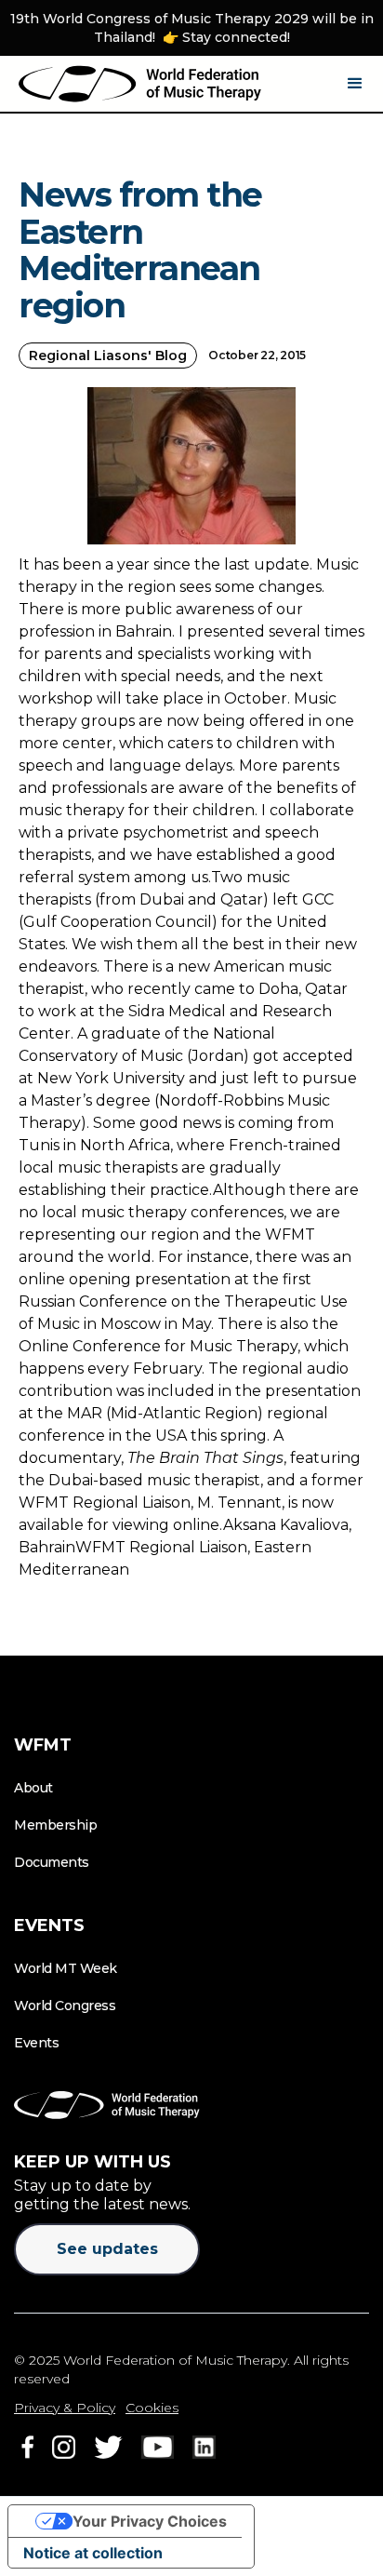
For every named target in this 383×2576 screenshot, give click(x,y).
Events (36, 2043)
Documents (52, 1862)
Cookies (152, 2408)
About (33, 1788)
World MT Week (66, 1968)
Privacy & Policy (65, 2408)
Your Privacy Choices (150, 2521)
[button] (355, 84)
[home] (140, 84)
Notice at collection (93, 2553)
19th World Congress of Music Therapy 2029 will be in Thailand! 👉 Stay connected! (192, 28)
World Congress (65, 2006)
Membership (55, 1825)
